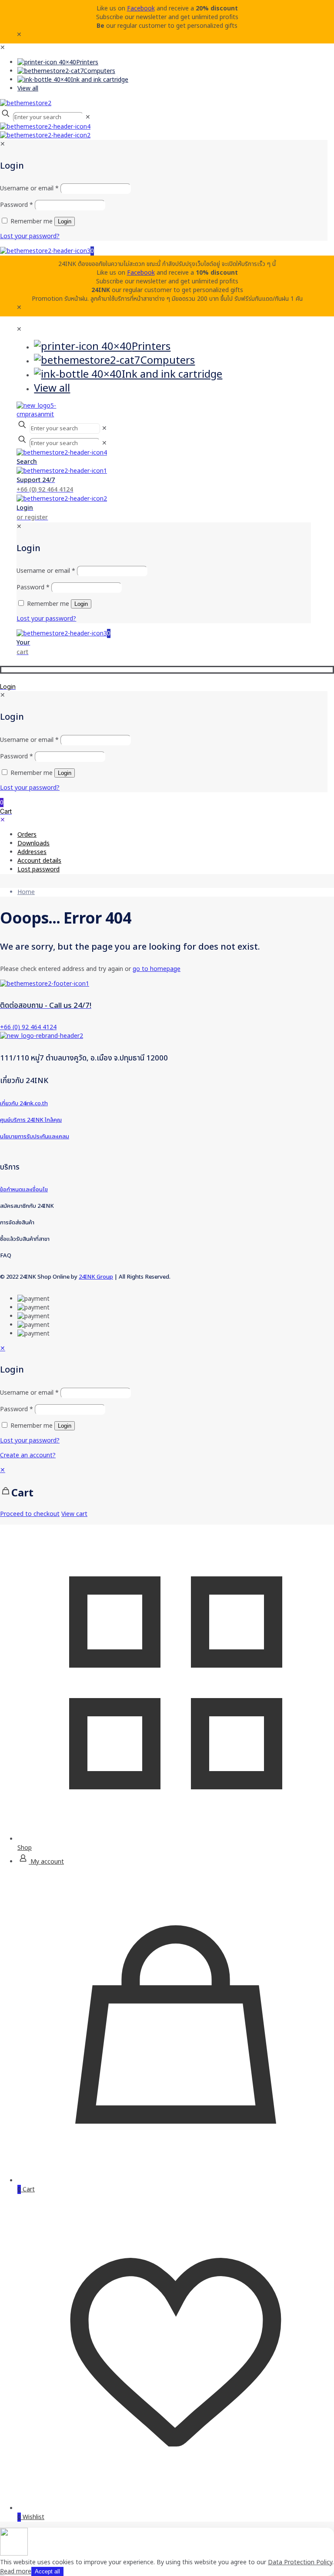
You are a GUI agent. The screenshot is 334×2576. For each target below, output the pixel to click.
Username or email (29, 1393)
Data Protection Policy (300, 2562)
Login (65, 1426)
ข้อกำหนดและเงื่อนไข (24, 1190)
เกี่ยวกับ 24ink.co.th (24, 1104)
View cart (74, 1514)
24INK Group (96, 1277)
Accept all (47, 2571)
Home (26, 892)
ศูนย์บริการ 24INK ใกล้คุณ (31, 1120)
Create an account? (28, 1455)
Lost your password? (30, 1441)
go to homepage (157, 969)
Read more (16, 2571)
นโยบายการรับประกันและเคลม (35, 1137)
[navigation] (167, 1492)
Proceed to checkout (30, 1514)
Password (17, 1409)
